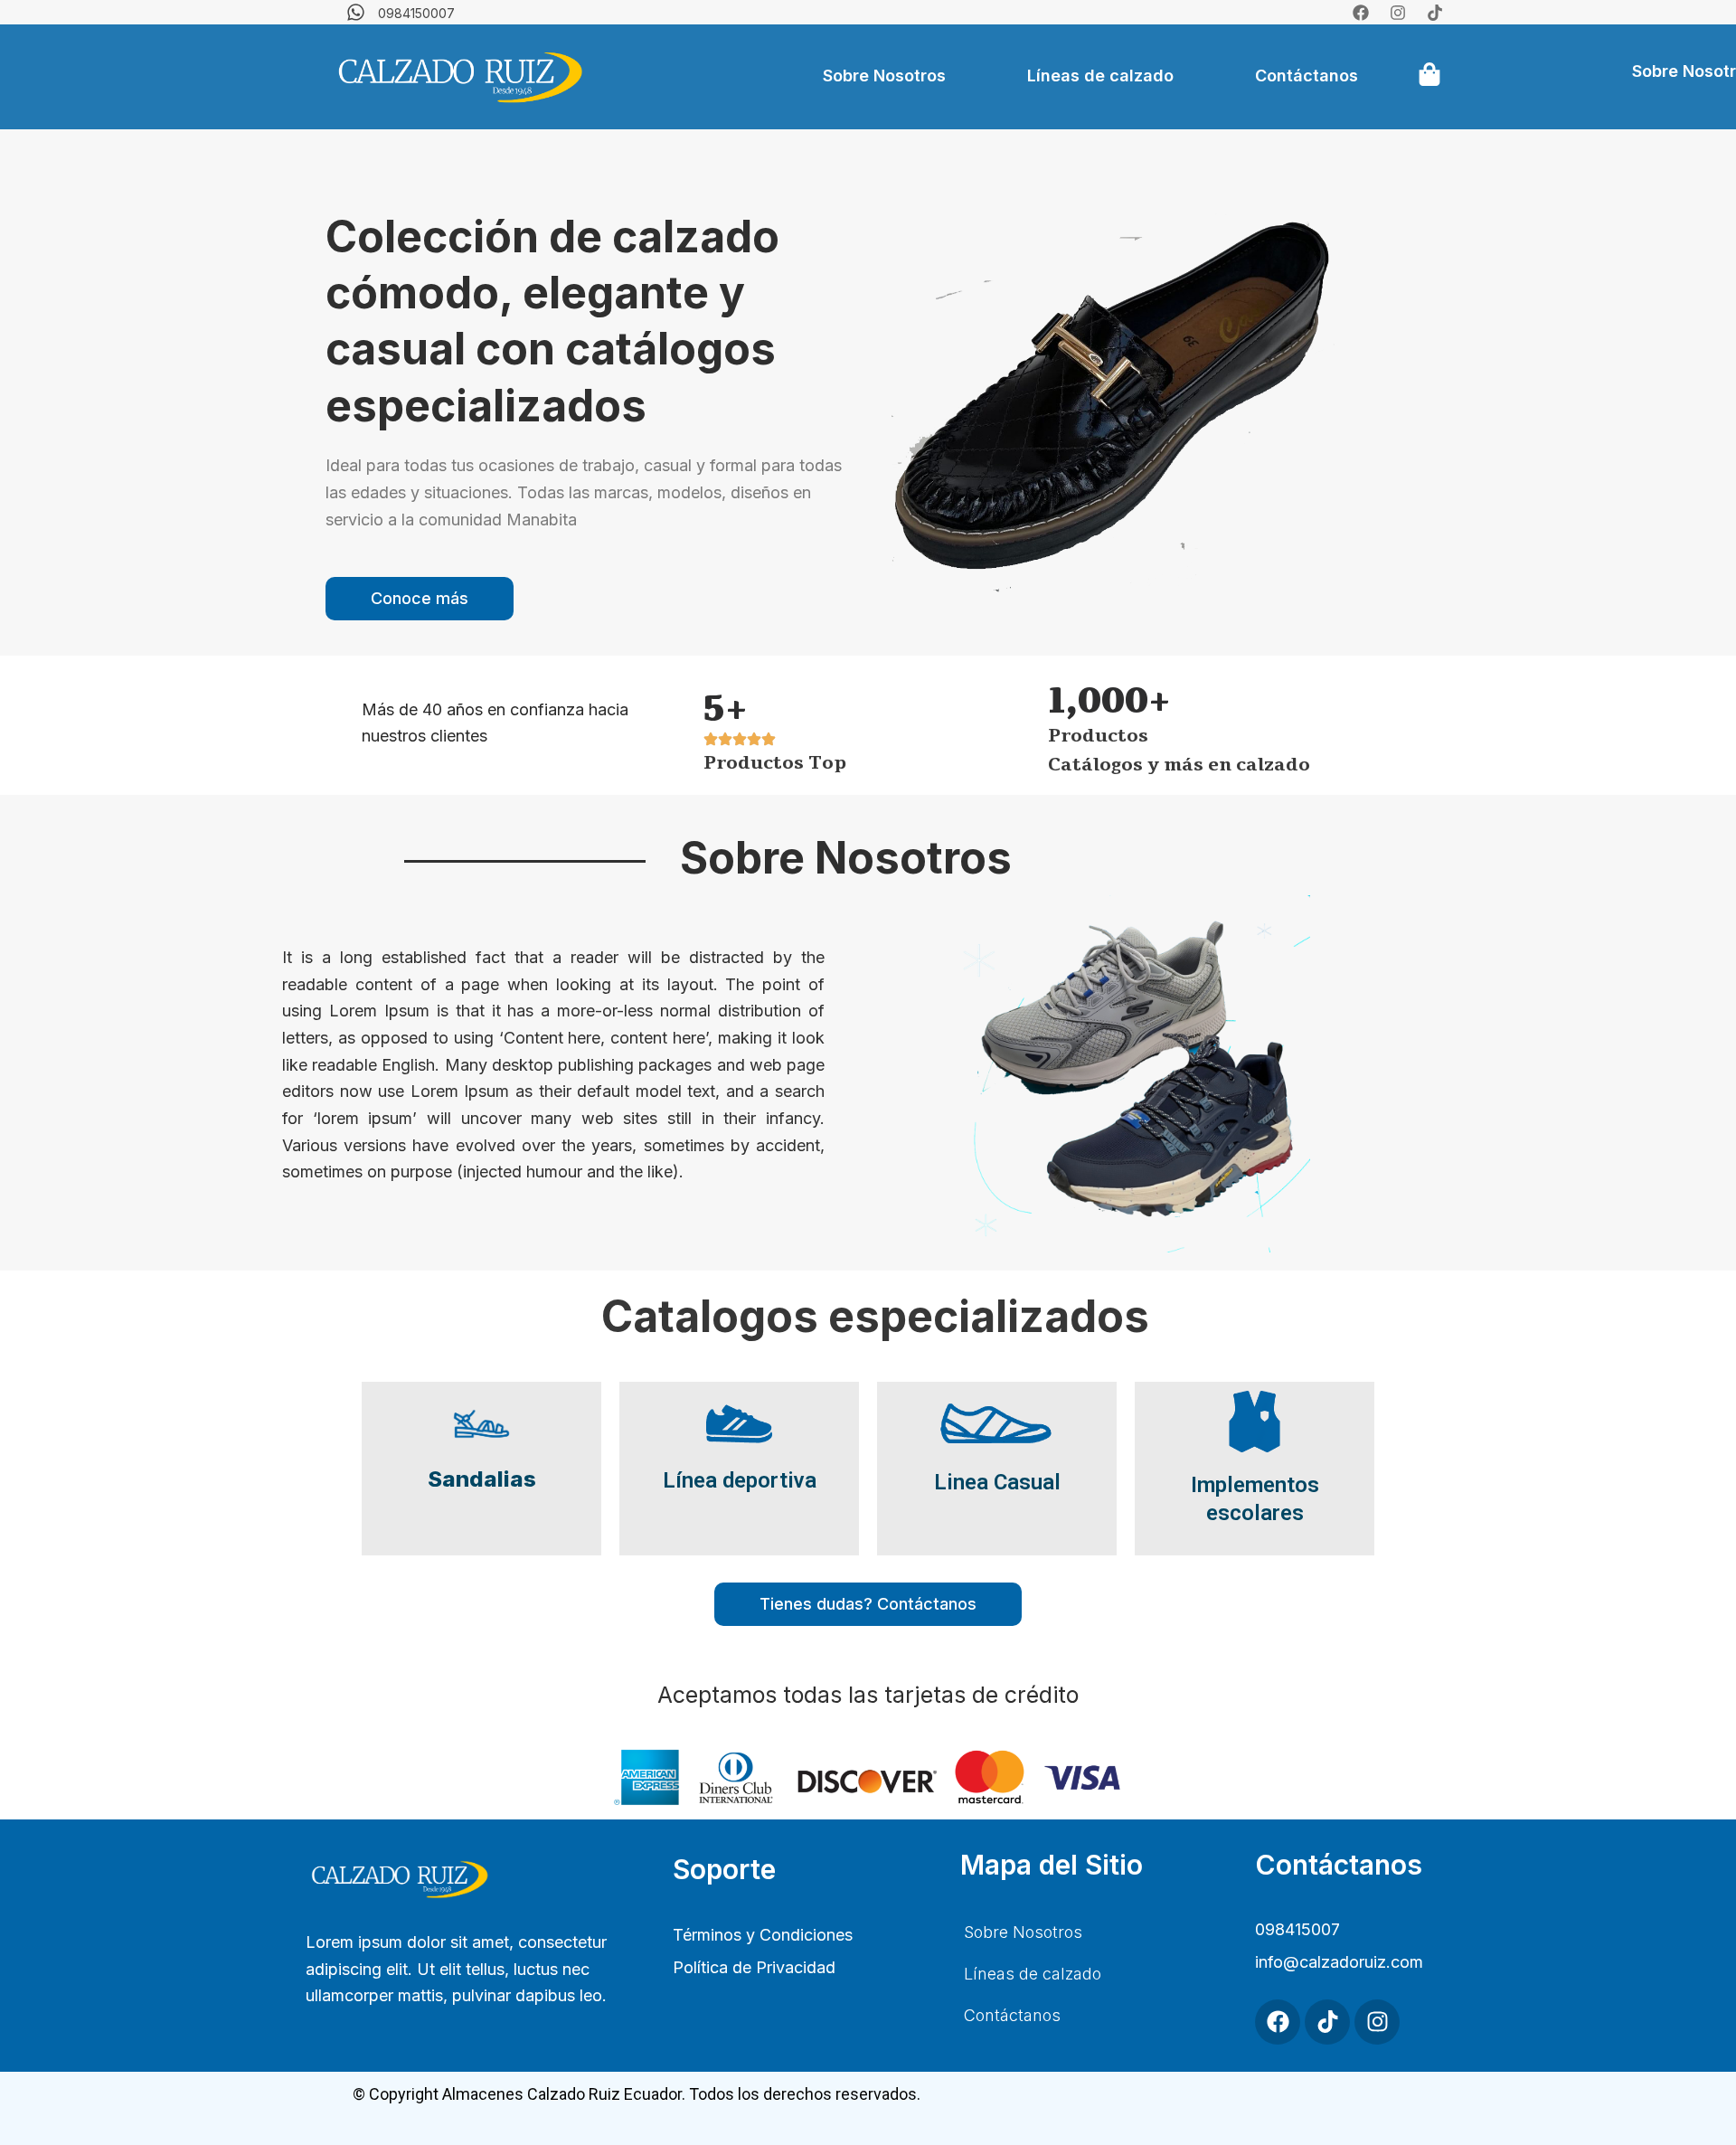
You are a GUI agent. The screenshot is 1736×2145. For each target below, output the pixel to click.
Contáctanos (1307, 76)
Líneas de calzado (1100, 76)
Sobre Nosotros (884, 76)
